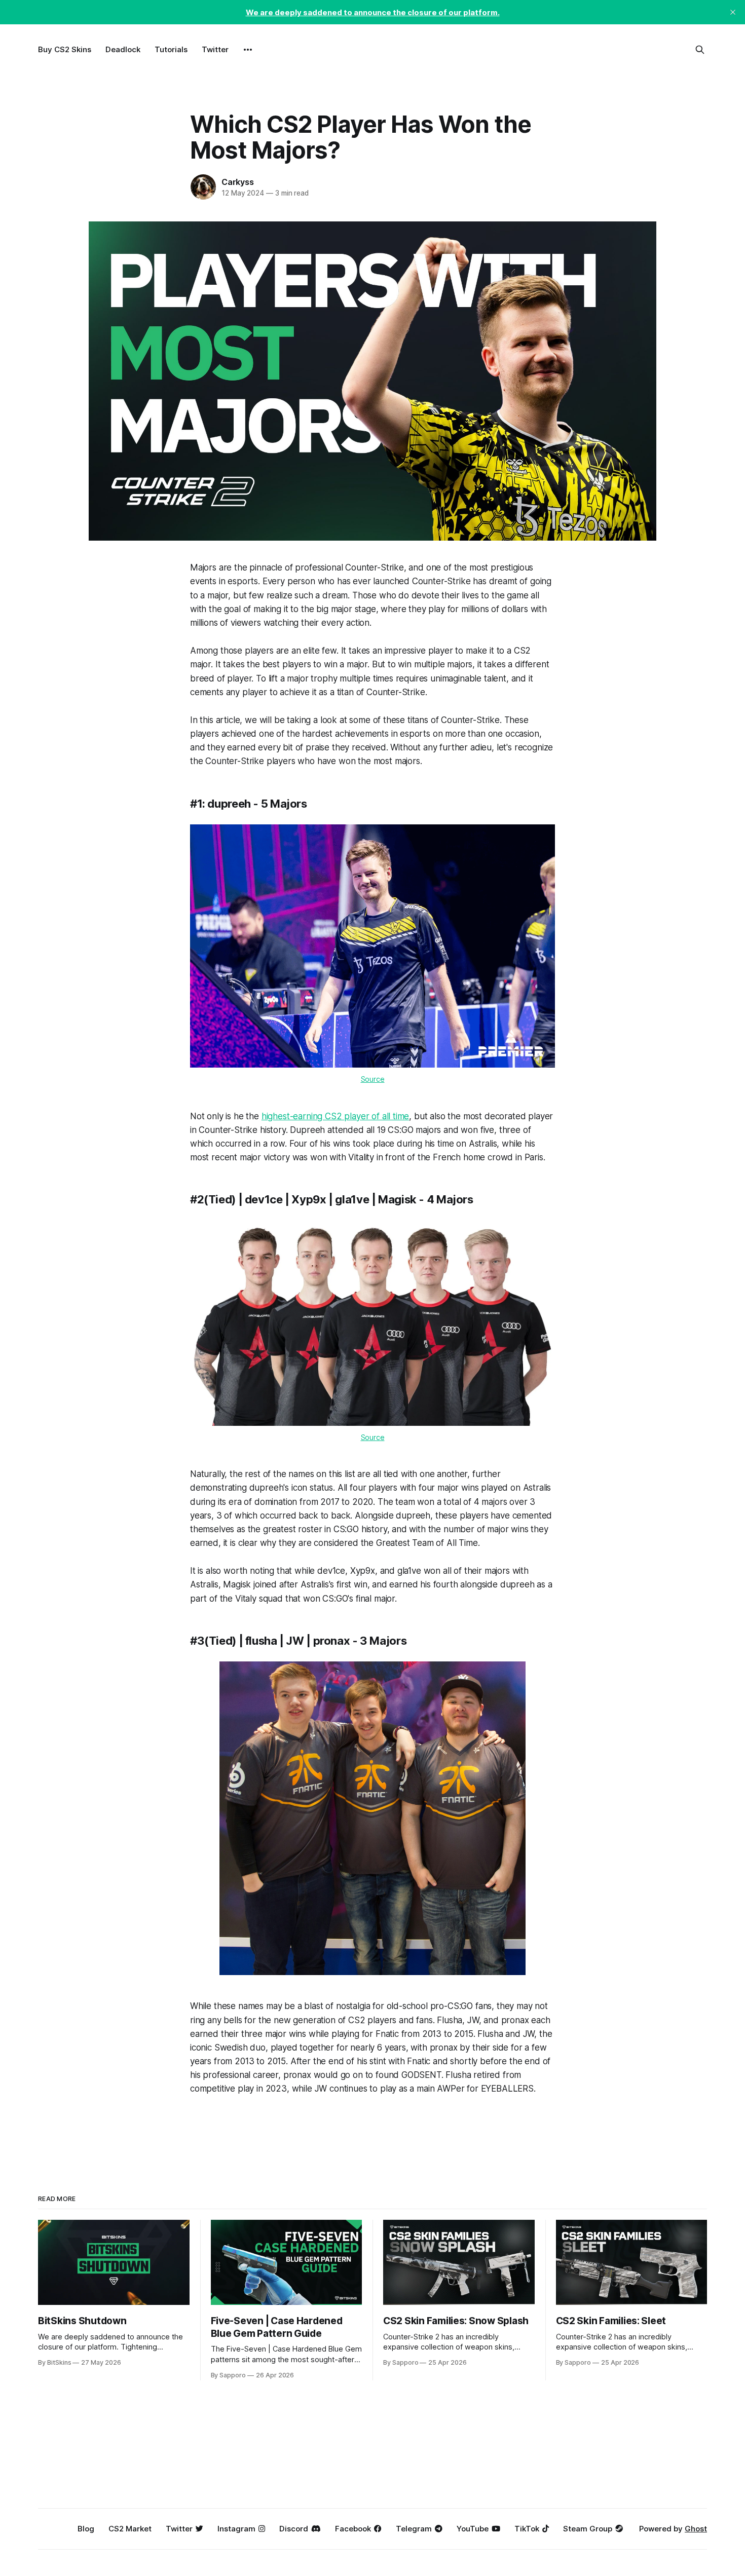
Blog (86, 2529)
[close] (733, 12)
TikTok (527, 2529)
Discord (294, 2529)
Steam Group (588, 2529)
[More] (248, 50)
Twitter (215, 49)
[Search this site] (700, 50)
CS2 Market (130, 2529)
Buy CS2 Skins (65, 49)
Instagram (236, 2529)
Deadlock (123, 49)
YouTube (473, 2529)
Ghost (696, 2529)
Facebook (353, 2529)
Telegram (414, 2529)
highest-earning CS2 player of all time (336, 1116)
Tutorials (171, 49)
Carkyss (238, 182)
